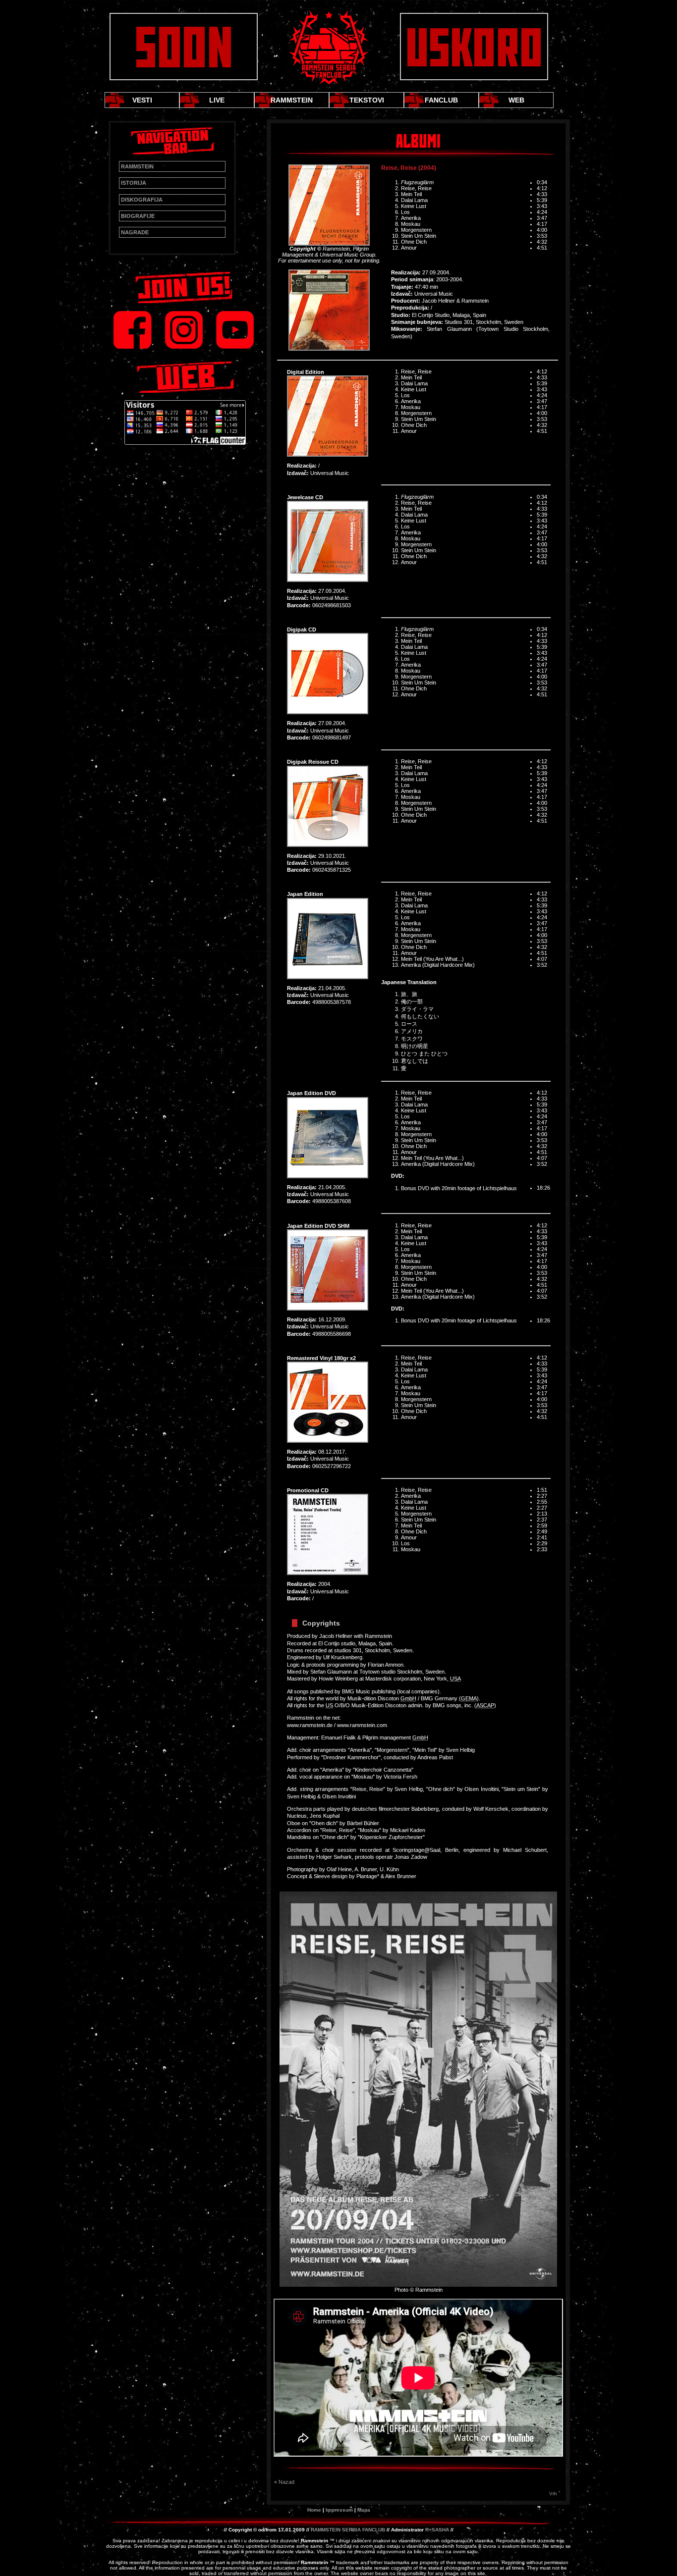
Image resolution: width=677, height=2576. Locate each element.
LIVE (217, 100)
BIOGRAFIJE (138, 216)
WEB (516, 100)
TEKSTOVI (367, 100)
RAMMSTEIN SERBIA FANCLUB (348, 2530)
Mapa (364, 2510)
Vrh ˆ (555, 2494)
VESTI (142, 100)
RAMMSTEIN (292, 100)
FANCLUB (441, 100)
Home (314, 2510)
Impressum (339, 2510)
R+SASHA (437, 2530)
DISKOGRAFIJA (142, 200)
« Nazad (284, 2482)
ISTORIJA (134, 183)
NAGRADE (135, 232)
